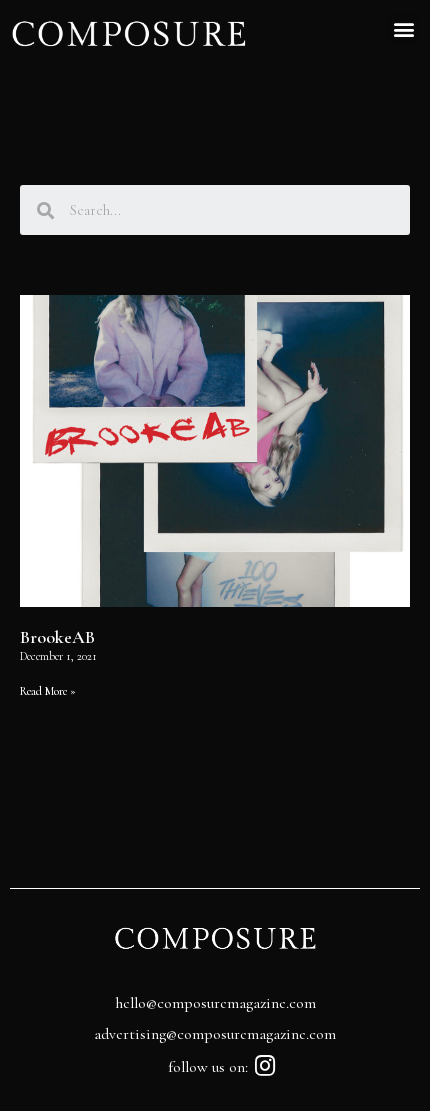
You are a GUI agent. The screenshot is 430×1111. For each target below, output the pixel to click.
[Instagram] (265, 1065)
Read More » (48, 691)
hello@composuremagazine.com (215, 1003)
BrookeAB (57, 637)
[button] (403, 28)
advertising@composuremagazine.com (215, 1034)
